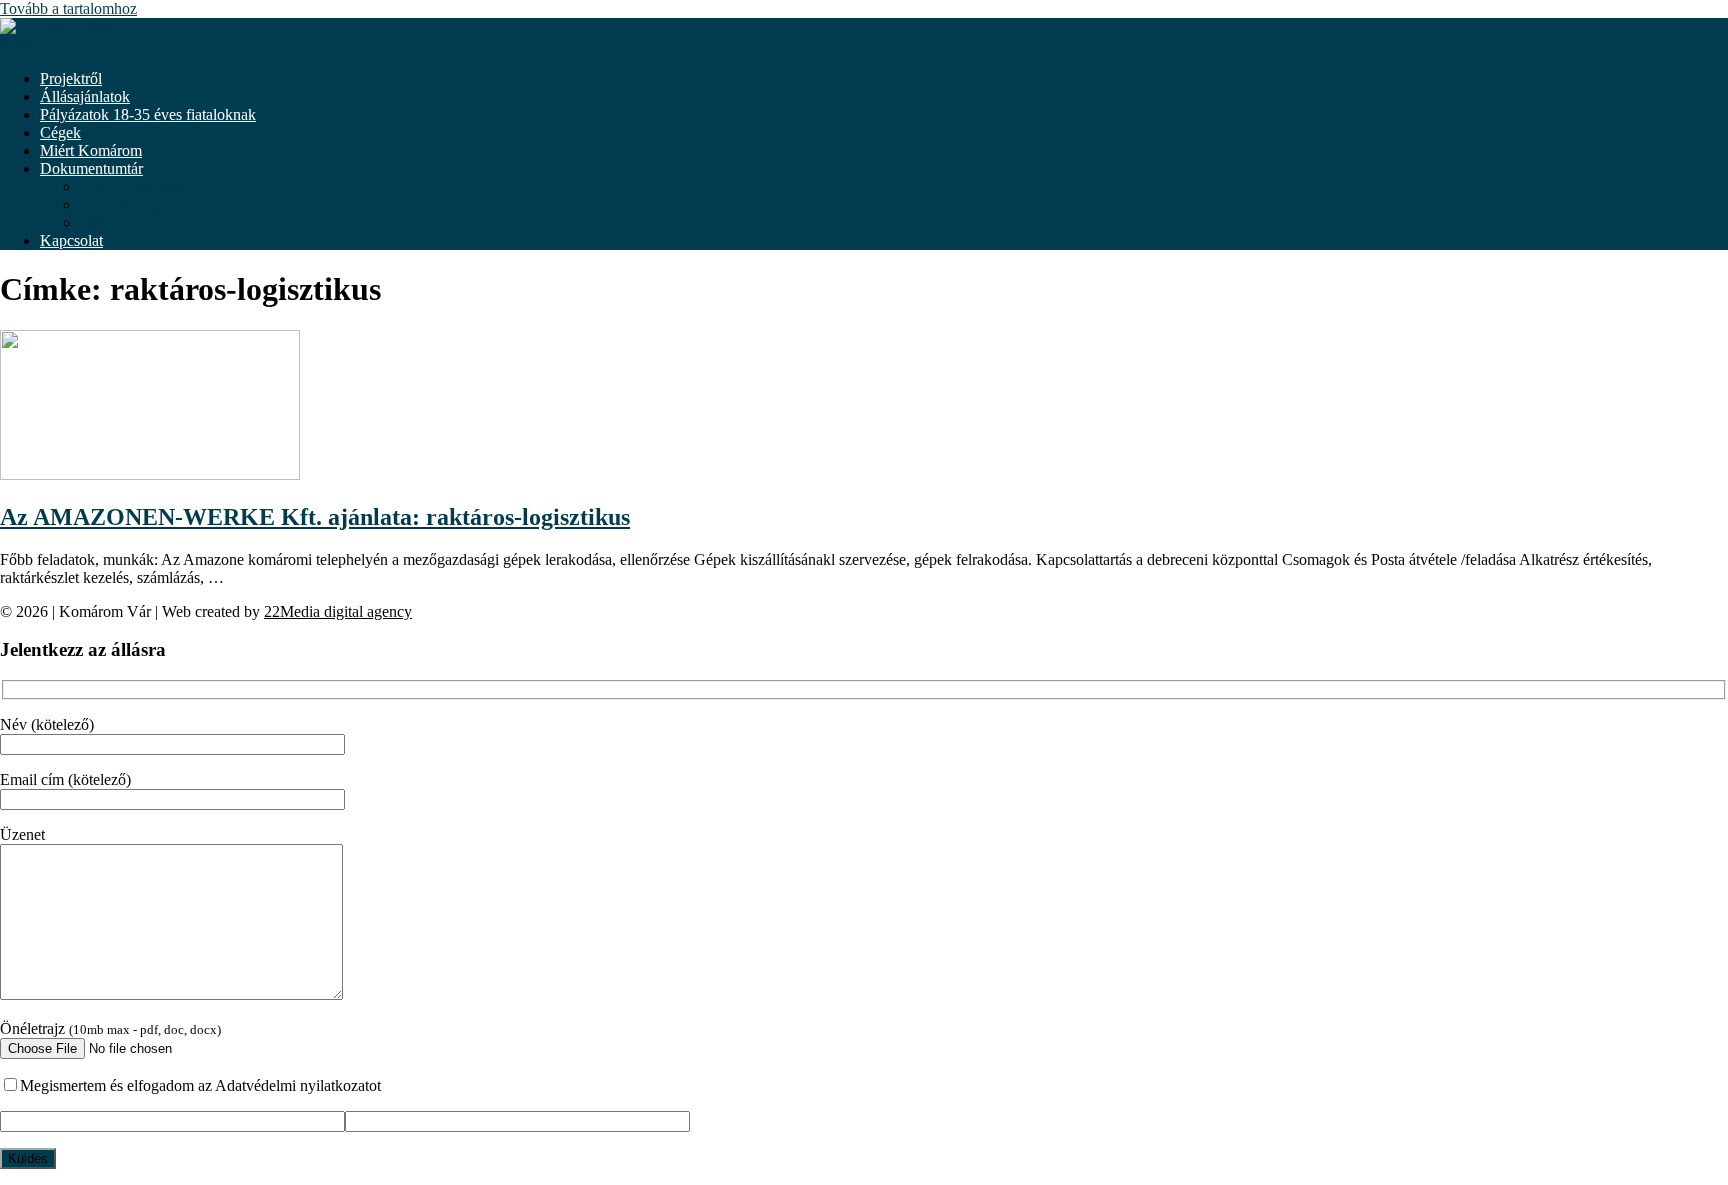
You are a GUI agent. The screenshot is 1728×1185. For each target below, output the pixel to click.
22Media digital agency (338, 611)
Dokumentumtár (91, 168)
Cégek (60, 132)
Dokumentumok (131, 186)
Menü (18, 44)
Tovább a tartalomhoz (68, 8)
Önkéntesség (120, 204)
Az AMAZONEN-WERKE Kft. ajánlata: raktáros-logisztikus (315, 517)
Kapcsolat (71, 240)
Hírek (98, 222)
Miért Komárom (91, 150)
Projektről (71, 78)
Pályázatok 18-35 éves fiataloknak (148, 114)
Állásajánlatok (85, 96)
